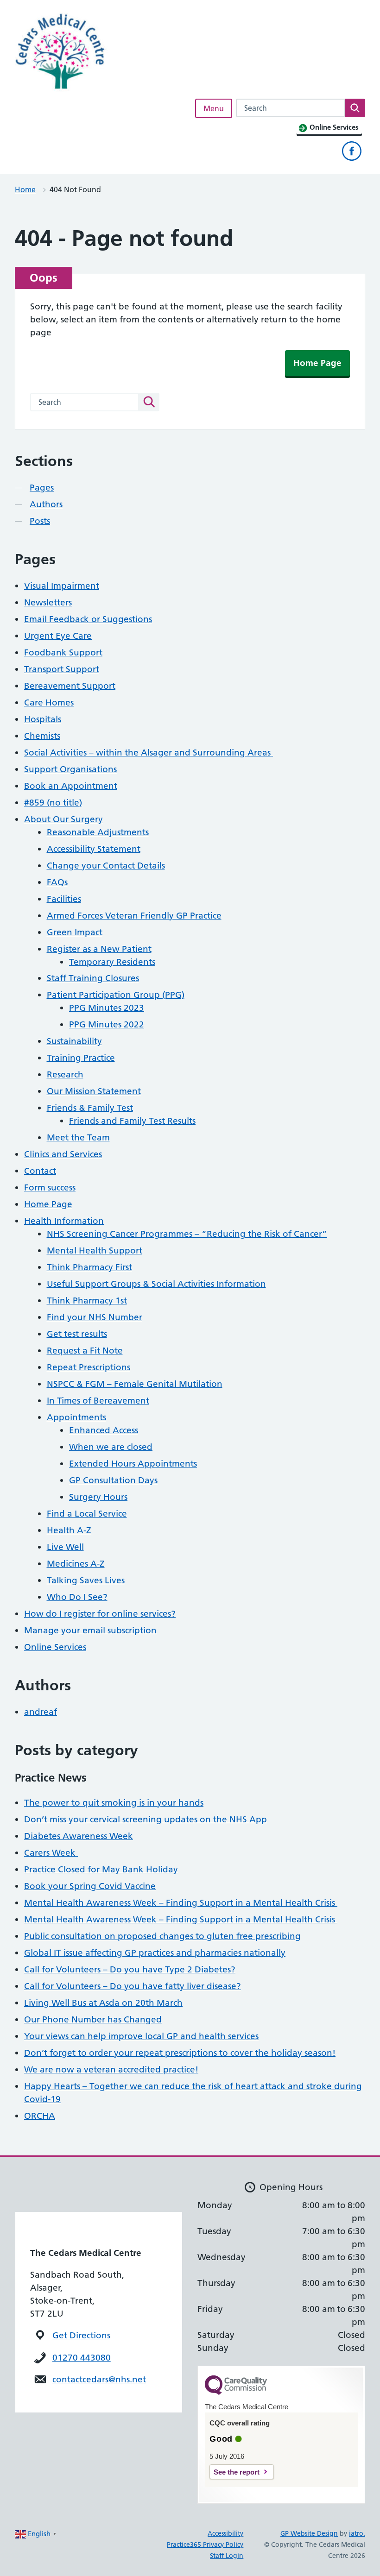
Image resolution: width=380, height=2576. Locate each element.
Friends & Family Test (90, 1108)
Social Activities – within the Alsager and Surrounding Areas (149, 753)
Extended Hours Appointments (133, 1464)
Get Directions (81, 2335)
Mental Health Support (95, 1250)
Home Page (317, 363)
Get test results (77, 1334)
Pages (42, 488)
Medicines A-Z (76, 1564)
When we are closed (111, 1447)
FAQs (57, 882)
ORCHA (40, 2116)
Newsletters (48, 602)
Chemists (42, 736)
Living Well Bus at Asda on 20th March (103, 2003)
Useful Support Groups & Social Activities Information (156, 1284)
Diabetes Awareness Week (79, 1836)
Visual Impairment (62, 586)
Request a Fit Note (85, 1351)
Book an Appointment (71, 786)
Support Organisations (70, 769)
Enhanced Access (104, 1430)
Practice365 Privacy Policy (205, 2545)
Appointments (76, 1417)
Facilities (64, 899)
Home (25, 189)
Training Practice (81, 1058)
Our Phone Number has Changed (93, 2019)
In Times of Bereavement (98, 1401)
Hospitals (43, 719)
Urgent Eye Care (58, 636)
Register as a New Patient (99, 949)
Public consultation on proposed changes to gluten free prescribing (162, 1936)
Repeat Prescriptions (89, 1367)
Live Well (65, 1547)
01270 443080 (82, 2358)
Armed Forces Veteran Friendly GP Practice (134, 916)
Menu (214, 108)
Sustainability (74, 1041)
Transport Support (62, 669)
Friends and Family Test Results (132, 1121)
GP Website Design (309, 2533)
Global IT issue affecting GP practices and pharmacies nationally (155, 1953)
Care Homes (49, 702)
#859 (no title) (53, 803)
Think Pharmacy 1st (87, 1301)
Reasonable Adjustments (98, 832)
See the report (237, 2472)
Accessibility (225, 2533)
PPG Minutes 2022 (107, 1024)
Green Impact (75, 932)
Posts (40, 521)
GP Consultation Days (113, 1480)
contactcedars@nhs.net (99, 2379)
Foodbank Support (63, 652)
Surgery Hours (98, 1497)
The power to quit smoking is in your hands (114, 1803)
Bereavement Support (70, 686)
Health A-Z (69, 1530)
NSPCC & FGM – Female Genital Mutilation (135, 1384)
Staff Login (227, 2556)
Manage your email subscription (90, 1630)
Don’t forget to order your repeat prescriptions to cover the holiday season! (180, 2053)
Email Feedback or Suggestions (88, 619)
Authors (46, 504)
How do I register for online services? (100, 1614)
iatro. (357, 2533)
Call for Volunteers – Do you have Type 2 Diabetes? (130, 1969)
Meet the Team (78, 1137)
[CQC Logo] (236, 2393)
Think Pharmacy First (89, 1267)
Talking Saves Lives (86, 1580)
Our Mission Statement (94, 1091)
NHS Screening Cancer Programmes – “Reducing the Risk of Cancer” (187, 1234)
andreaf (41, 1712)
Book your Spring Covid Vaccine (90, 1886)
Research (65, 1074)
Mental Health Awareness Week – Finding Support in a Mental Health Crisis (181, 1903)
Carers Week (51, 1853)
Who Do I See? (77, 1597)
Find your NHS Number (95, 1317)
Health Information (64, 1221)
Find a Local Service (87, 1514)
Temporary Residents (112, 962)
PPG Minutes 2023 (107, 1008)
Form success (50, 1187)
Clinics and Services (63, 1154)
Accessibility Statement (94, 849)
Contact (40, 1171)
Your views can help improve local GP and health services (141, 2036)
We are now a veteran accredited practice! (111, 2069)
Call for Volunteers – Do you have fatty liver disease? (133, 1986)
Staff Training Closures (93, 978)
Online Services (55, 1647)
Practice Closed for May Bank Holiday (101, 1869)
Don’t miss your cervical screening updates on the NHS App (146, 1819)
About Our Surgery (63, 819)
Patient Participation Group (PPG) (116, 995)
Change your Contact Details (106, 866)
